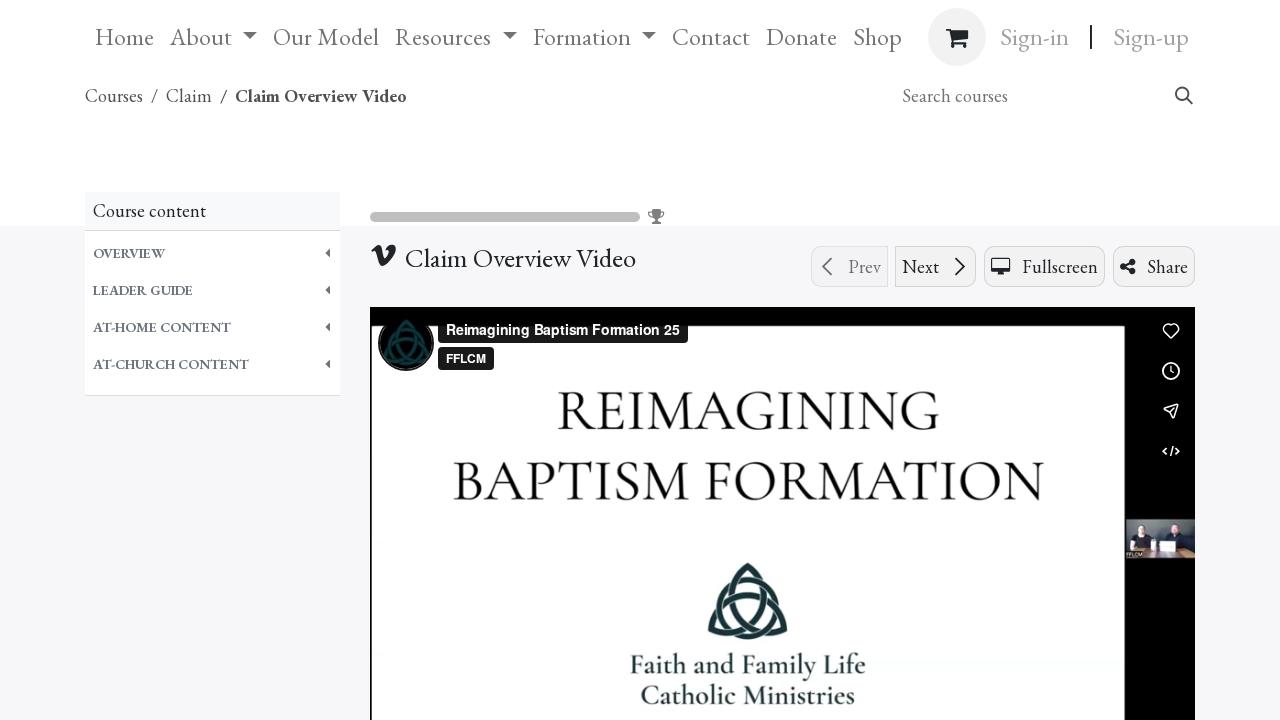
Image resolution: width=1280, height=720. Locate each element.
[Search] (1183, 95)
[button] (212, 253)
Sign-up (1151, 36)
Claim (424, 173)
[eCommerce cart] (957, 37)
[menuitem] (124, 37)
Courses (114, 95)
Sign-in (1034, 36)
